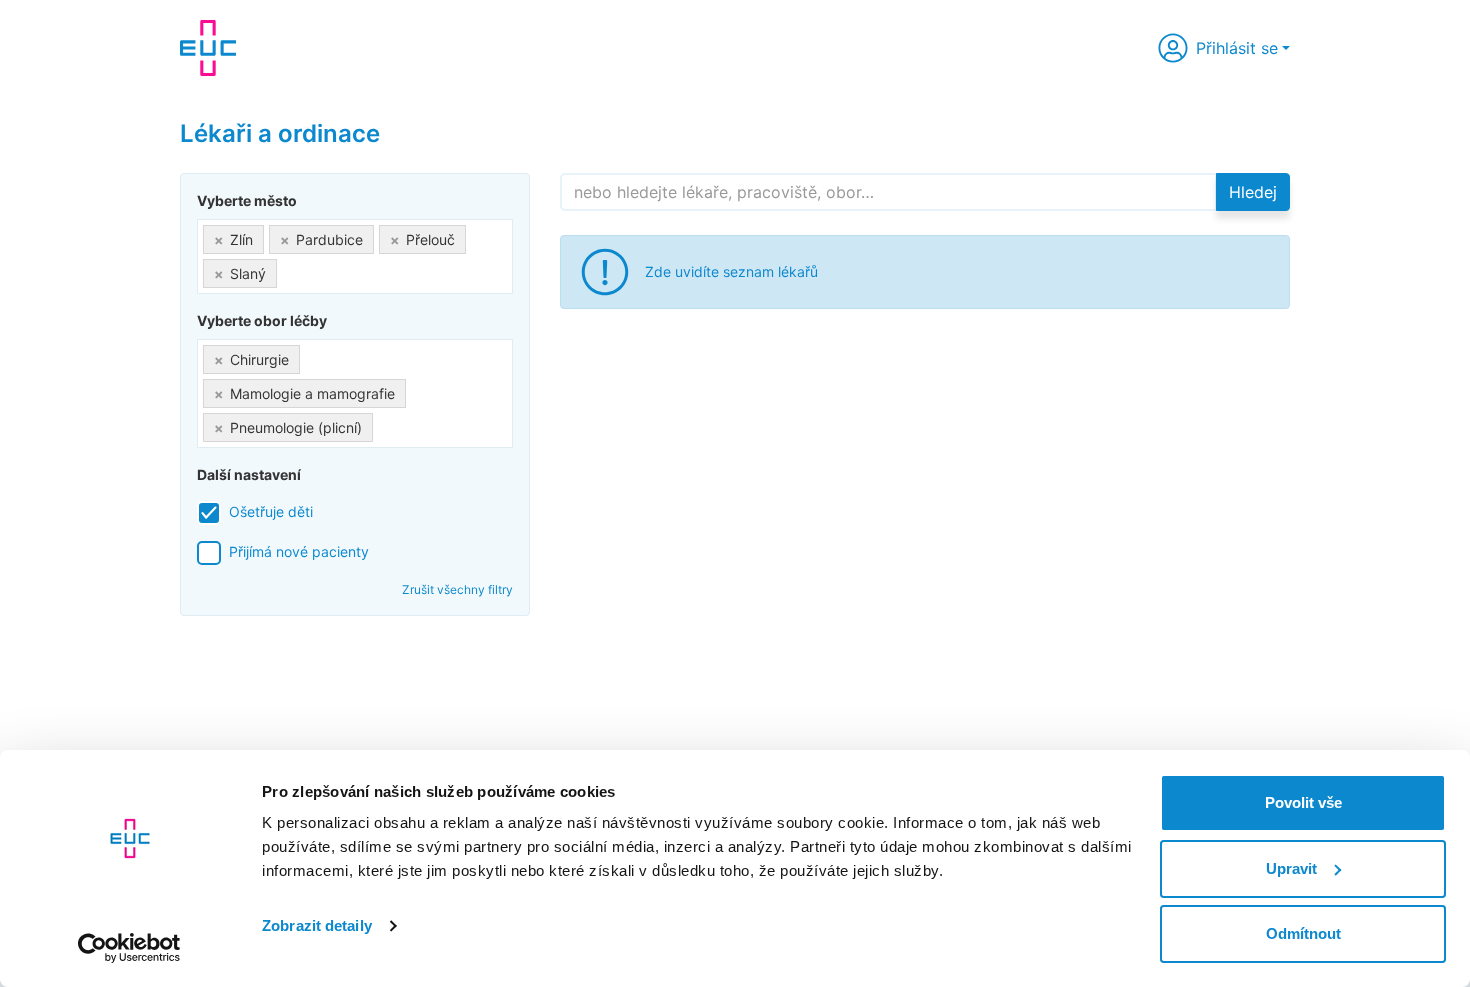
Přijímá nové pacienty (299, 551)
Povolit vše (1303, 802)
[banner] (208, 48)
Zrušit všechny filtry (457, 589)
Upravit (1291, 868)
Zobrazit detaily (317, 925)
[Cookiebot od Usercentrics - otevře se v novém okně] (129, 948)
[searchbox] (287, 269)
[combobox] (355, 256)
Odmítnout (1303, 933)
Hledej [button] (1253, 192)
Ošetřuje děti (271, 511)
